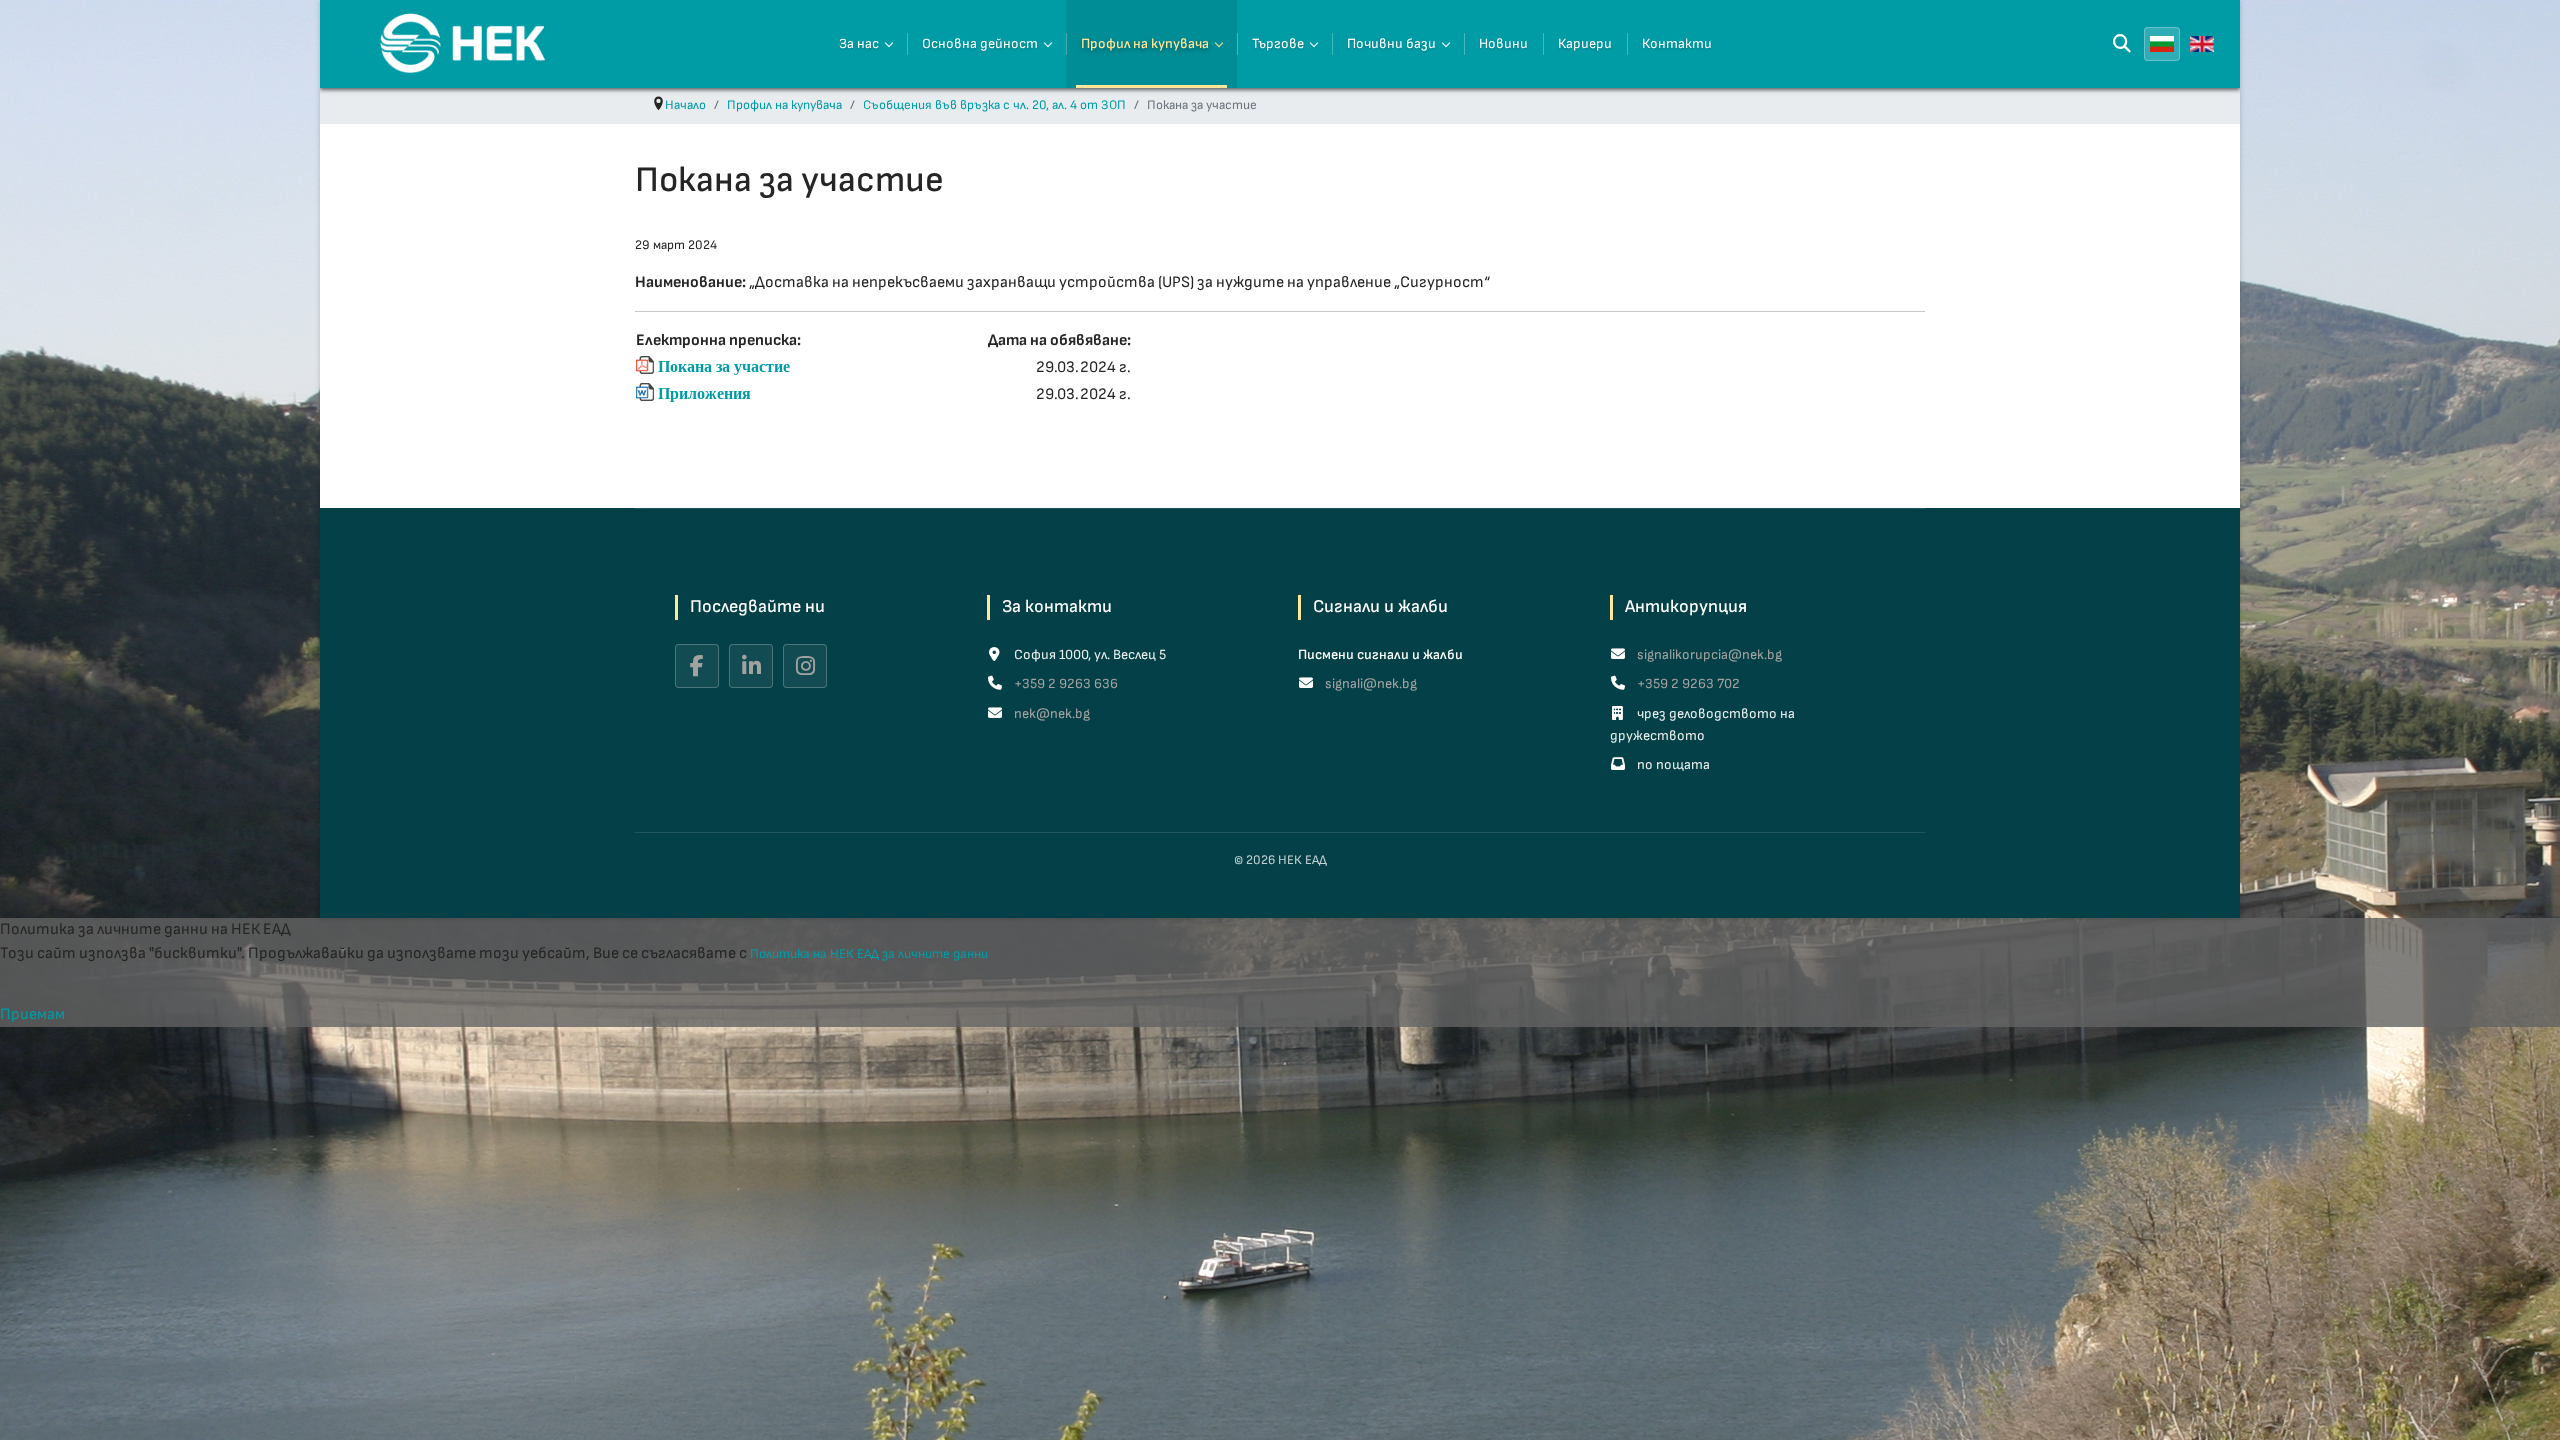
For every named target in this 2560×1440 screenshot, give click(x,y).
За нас (859, 43)
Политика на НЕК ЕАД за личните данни (869, 954)
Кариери (1585, 43)
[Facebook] (697, 666)
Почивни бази (1391, 43)
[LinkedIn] (751, 666)
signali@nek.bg (1369, 683)
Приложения (704, 393)
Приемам (32, 1014)
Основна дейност (980, 43)
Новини (1503, 43)
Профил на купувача (1145, 43)
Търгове (1278, 43)
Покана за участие (724, 366)
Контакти (1677, 43)
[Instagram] (805, 666)
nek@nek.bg (1050, 713)
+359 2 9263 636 (1064, 683)
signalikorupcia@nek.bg (1708, 654)
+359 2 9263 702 (1687, 683)
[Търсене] (2122, 44)
